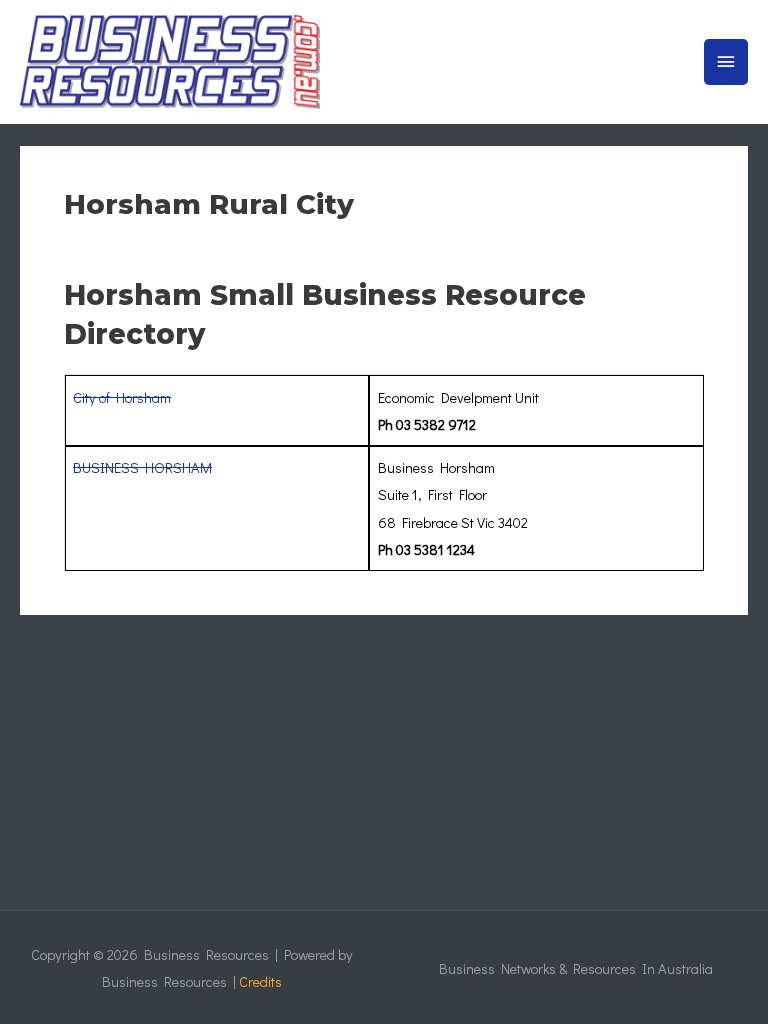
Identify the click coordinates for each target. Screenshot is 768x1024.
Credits (260, 981)
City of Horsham (122, 397)
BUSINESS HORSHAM (142, 467)
